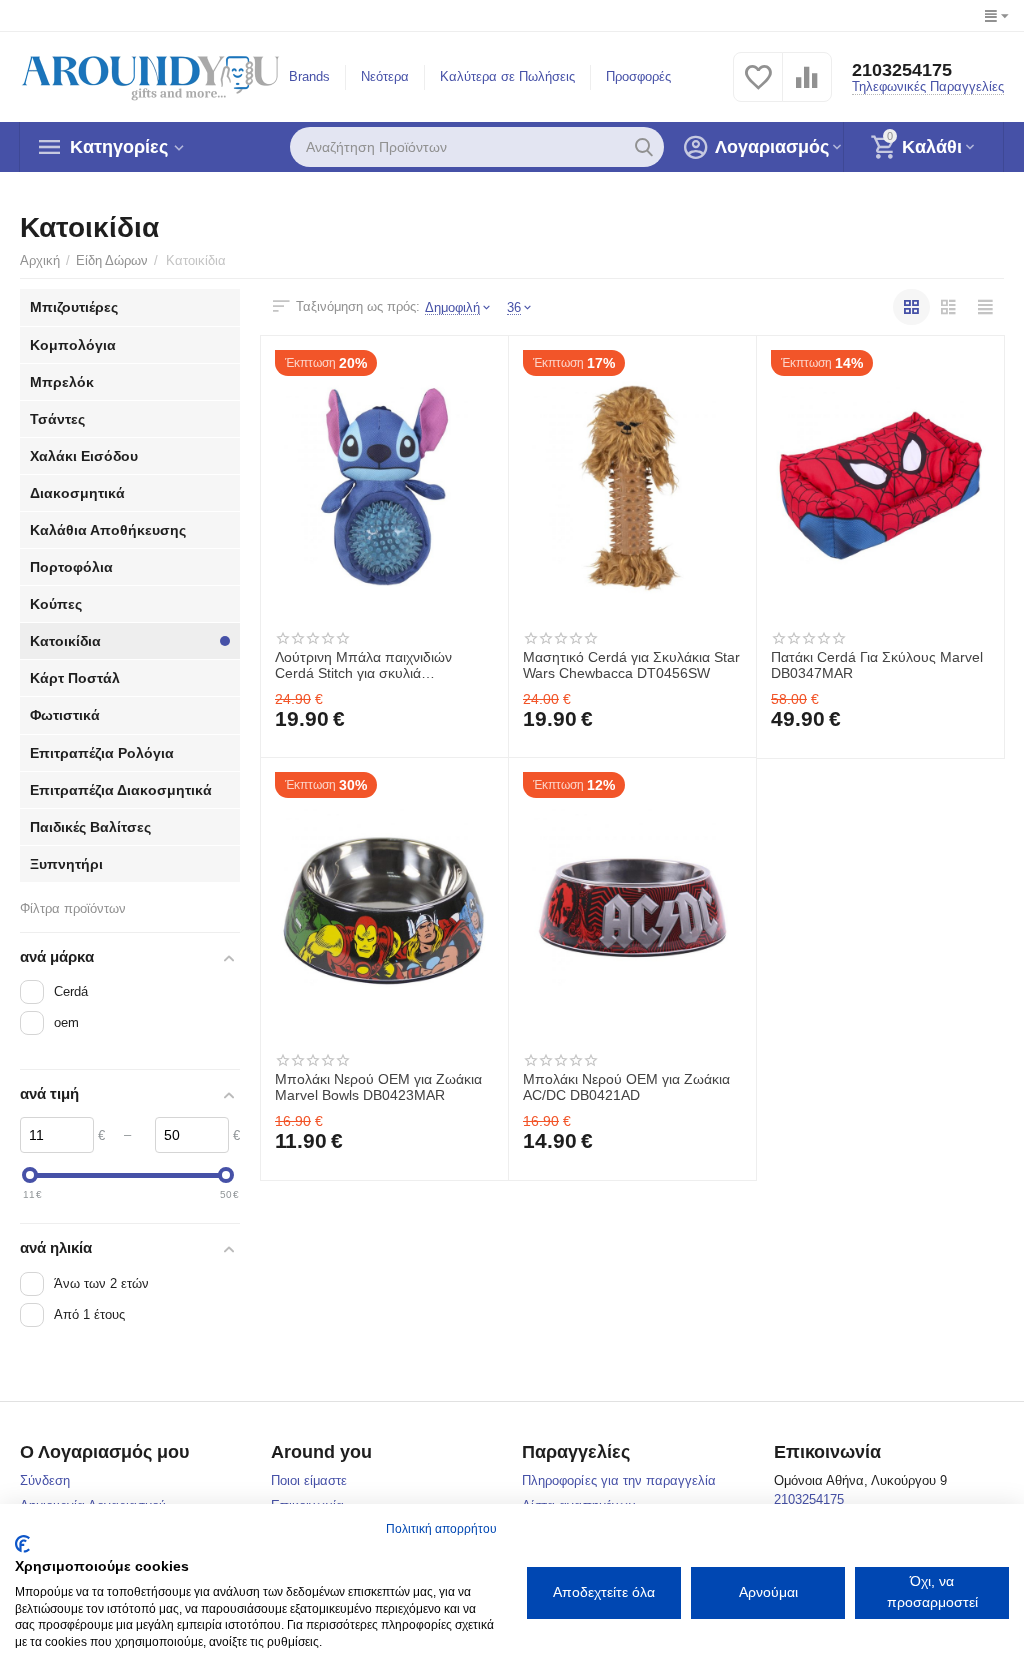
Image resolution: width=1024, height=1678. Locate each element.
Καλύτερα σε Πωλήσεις (507, 76)
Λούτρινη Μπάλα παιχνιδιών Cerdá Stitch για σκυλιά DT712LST (363, 666)
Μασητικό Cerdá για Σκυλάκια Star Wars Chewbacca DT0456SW (631, 665)
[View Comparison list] (807, 88)
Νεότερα (385, 76)
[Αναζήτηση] (644, 147)
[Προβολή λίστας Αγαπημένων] (758, 88)
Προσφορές (638, 76)
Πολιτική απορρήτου (441, 1529)
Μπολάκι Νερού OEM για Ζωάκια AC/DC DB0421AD (626, 1087)
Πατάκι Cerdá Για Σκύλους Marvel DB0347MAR (877, 665)
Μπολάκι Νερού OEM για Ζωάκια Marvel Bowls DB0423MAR (378, 1087)
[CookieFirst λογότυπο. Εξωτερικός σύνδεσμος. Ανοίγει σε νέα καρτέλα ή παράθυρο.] (22, 1544)
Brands (309, 76)
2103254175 (902, 70)
